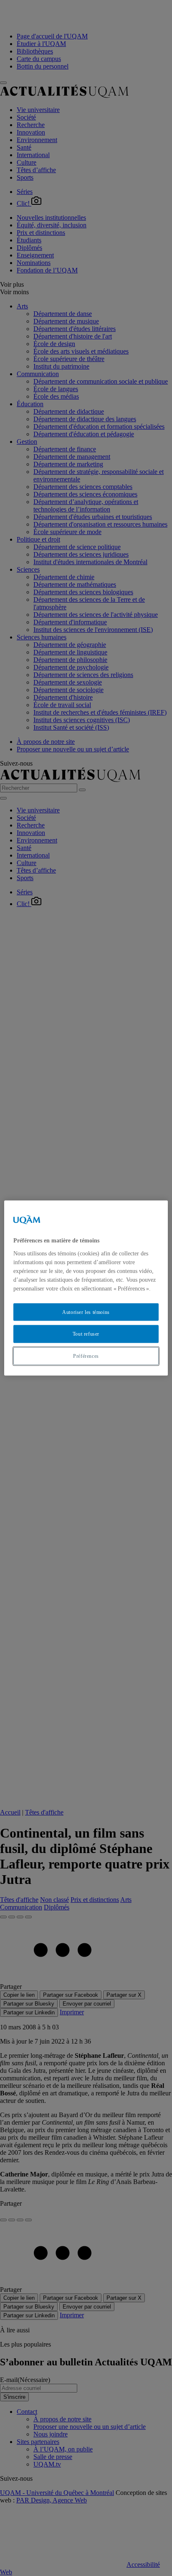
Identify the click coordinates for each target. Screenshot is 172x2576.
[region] (86, 1288)
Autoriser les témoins (86, 1312)
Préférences (86, 1356)
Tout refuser (86, 1334)
